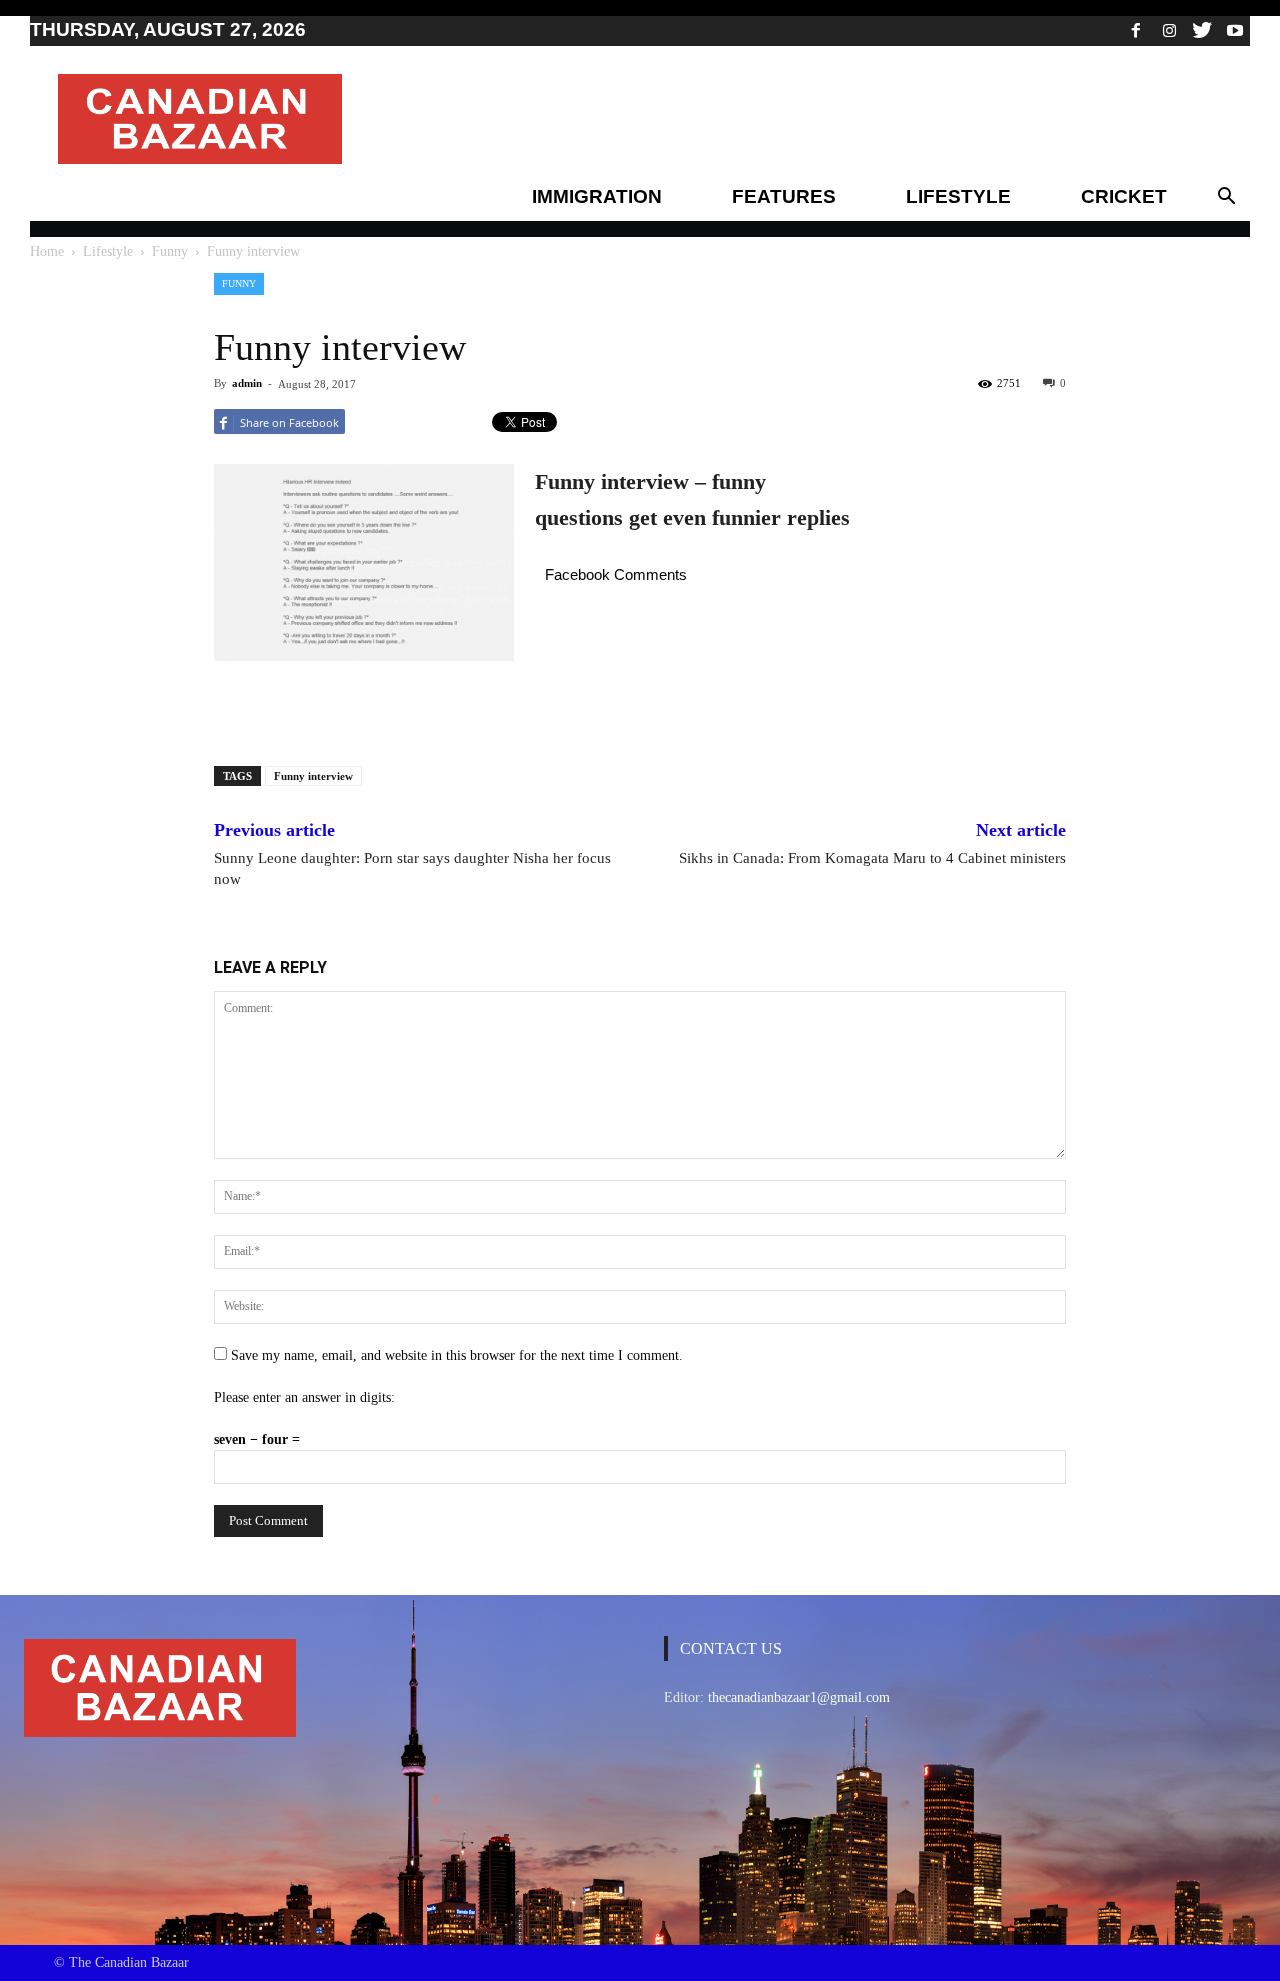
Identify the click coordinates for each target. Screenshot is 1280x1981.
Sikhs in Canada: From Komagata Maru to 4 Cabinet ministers (872, 858)
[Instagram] (1169, 30)
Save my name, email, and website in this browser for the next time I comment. (457, 1355)
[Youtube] (1235, 30)
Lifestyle (958, 196)
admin (247, 383)
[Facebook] (1136, 30)
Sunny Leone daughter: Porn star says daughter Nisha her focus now (412, 868)
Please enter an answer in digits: (304, 1397)
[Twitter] (1202, 30)
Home (47, 251)
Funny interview (313, 776)
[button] (1226, 197)
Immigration (597, 196)
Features (784, 196)
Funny (170, 251)
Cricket (1124, 196)
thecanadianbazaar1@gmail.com (799, 1697)
